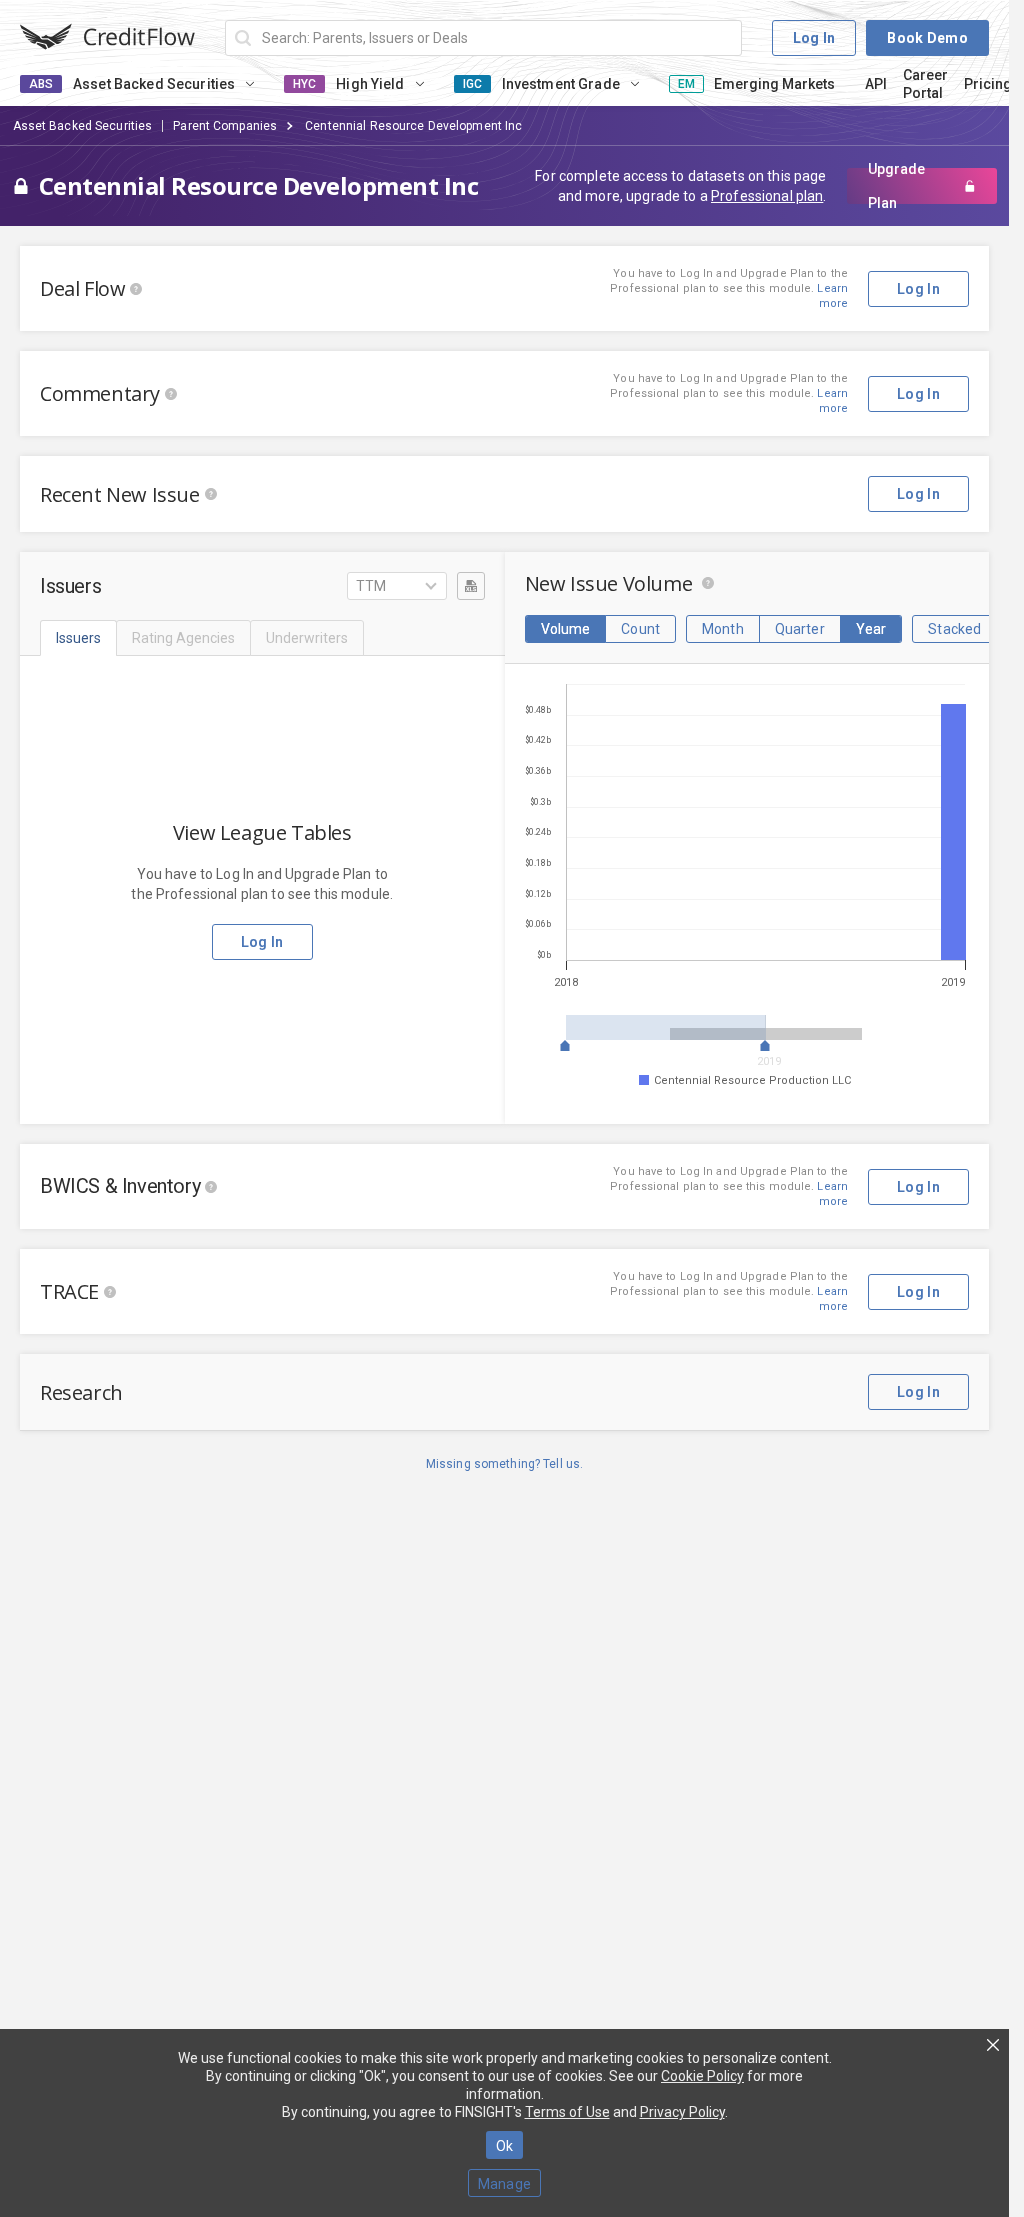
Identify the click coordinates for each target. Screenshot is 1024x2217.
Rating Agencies (183, 638)
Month (723, 629)
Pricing (988, 84)
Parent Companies (225, 126)
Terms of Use (567, 2112)
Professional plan (767, 196)
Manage (505, 2184)
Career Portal (925, 84)
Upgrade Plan (896, 186)
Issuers (78, 638)
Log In (814, 38)
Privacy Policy (682, 2112)
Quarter (800, 629)
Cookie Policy (702, 2076)
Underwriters (307, 638)
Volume (566, 629)
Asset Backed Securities (83, 126)
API (876, 84)
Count (640, 629)
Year (871, 629)
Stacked (954, 629)
